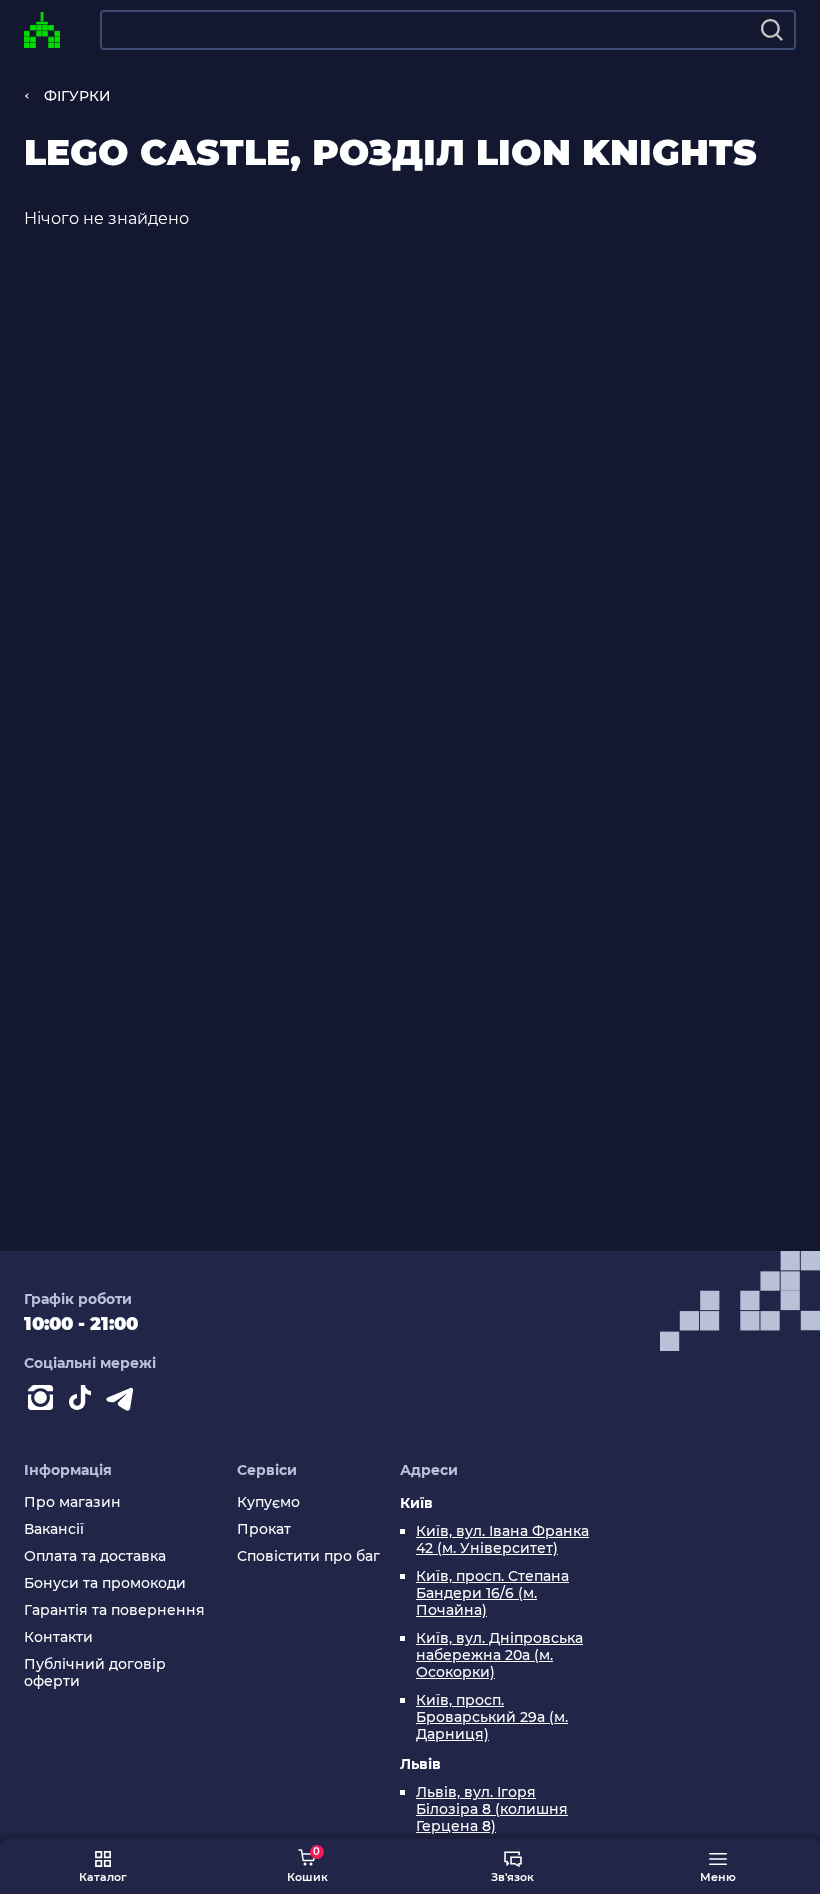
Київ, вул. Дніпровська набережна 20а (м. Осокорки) (499, 1655)
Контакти (58, 1637)
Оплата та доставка (95, 1556)
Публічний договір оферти (95, 1673)
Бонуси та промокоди (105, 1583)
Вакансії (54, 1529)
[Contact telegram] (124, 1402)
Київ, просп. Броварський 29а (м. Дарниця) (492, 1717)
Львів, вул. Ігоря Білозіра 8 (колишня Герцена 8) (492, 1809)
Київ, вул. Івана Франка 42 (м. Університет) (502, 1540)
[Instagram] (44, 1402)
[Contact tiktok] (84, 1402)
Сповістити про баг (308, 1556)
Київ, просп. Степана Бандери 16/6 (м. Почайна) (492, 1593)
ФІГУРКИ (77, 96)
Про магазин (72, 1502)
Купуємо (268, 1502)
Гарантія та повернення (114, 1610)
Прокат (264, 1529)
